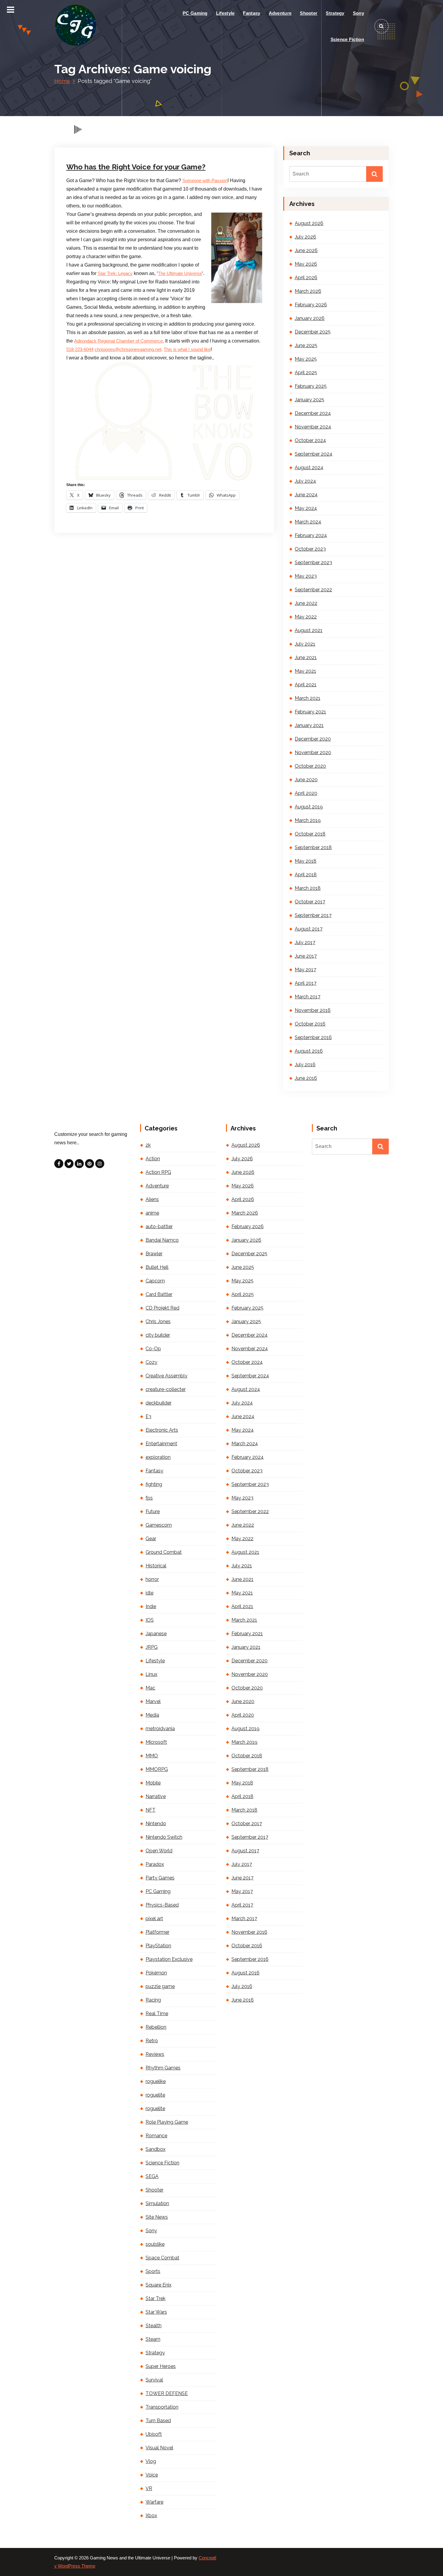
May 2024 (306, 508)
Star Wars (156, 2312)
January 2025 (309, 400)
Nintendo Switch (164, 1837)
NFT (151, 1810)
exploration (158, 1457)
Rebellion (156, 2027)
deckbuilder (159, 1403)
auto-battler (159, 1226)
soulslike (155, 2244)
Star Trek (156, 2298)
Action (153, 1159)
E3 (148, 1416)
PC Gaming (195, 13)
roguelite (155, 2095)
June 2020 (306, 780)
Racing (153, 2000)
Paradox (155, 1864)
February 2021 (310, 712)
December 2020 (313, 739)
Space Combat (162, 2258)
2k (148, 1145)
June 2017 (306, 956)
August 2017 (309, 929)
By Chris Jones (136, 108)
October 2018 (310, 834)
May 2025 (306, 359)
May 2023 (306, 576)
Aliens (152, 1199)
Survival (154, 2380)
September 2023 (313, 563)
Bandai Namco (162, 1240)
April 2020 (306, 793)
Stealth (154, 2326)
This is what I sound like (187, 349)
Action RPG (158, 1172)
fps (149, 1498)
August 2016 (309, 1051)
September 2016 (313, 1037)
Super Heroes (161, 2366)
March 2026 (308, 291)
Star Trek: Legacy (115, 273)
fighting (154, 1484)
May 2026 (306, 264)
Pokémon (156, 1973)
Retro (152, 2041)
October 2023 (310, 549)
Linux (151, 1674)
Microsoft (156, 1742)
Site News (157, 2217)
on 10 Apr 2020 (96, 108)
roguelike (156, 2081)
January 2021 (309, 725)
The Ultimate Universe (180, 273)
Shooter (309, 13)
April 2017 (306, 983)
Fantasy (251, 13)
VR (149, 2488)
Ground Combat (164, 1552)
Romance (156, 2136)
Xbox (151, 2516)
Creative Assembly (167, 1376)
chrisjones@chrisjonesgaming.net (128, 349)
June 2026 (306, 250)
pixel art (154, 1919)
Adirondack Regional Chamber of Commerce (118, 341)
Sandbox (156, 2149)
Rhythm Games (163, 2068)
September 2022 (313, 590)
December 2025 (313, 332)
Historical (156, 1566)
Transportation (162, 2407)
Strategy (335, 13)
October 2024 (310, 440)
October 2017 (310, 902)
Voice (232, 108)
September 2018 (313, 847)
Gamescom (159, 1525)
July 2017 (305, 942)
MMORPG (157, 1769)
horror (152, 1579)
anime (152, 1213)
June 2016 (306, 1078)
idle (149, 1593)
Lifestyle (225, 13)
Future (220, 108)
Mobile (153, 1783)
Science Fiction (347, 39)
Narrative (156, 1796)
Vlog (151, 2461)
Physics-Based (162, 1905)
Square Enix (159, 2285)
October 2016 (310, 1024)
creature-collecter (166, 1389)
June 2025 (306, 345)
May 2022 (306, 617)
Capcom (155, 1281)
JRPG (152, 1647)
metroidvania (160, 1729)
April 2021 (306, 685)
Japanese (156, 1634)
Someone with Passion (205, 181)
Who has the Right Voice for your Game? (136, 167)
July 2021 (305, 644)
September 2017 (313, 915)
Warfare (154, 2502)
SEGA (152, 2176)
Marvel (153, 1701)
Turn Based (158, 2421)
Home (62, 81)
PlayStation (158, 1946)
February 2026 (311, 305)
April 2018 (306, 875)
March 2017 (308, 997)
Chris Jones (174, 108)
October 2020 (310, 766)
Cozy (151, 1362)
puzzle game (160, 1986)
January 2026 (310, 318)
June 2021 (306, 657)
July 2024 (305, 481)
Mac (150, 1688)
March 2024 (308, 522)
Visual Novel (159, 2448)
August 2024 (309, 468)
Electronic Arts (162, 1430)
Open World (159, 1851)
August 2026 (309, 223)
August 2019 (309, 807)
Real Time (157, 2013)
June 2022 (306, 603)
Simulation (157, 2203)
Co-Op (153, 1349)
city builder (158, 1335)
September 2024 (314, 454)
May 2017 (305, 970)
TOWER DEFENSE (167, 2393)
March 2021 (308, 698)
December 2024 (313, 413)
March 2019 (308, 820)
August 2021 (309, 630)
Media (152, 1715)
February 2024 (311, 535)
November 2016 (313, 1010)
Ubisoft (154, 2434)
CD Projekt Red (162, 1308)
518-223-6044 (80, 349)
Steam (153, 2339)
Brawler (154, 1254)
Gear (151, 1539)
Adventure (280, 13)
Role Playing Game (167, 2122)
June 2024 (306, 495)
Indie (151, 1606)
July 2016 (305, 1065)
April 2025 (306, 373)
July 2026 (305, 237)
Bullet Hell (157, 1267)
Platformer (157, 1932)
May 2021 (305, 671)
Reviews (155, 2054)
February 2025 (311, 386)
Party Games (160, 1878)
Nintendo (156, 1824)
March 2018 (308, 888)
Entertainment (199, 108)
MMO (152, 1756)
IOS (150, 1620)
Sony (358, 13)
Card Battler (159, 1294)
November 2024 (313, 427)
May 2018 (306, 861)
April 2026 (306, 278)
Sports (153, 2271)
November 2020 (313, 752)
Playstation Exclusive (169, 1959)
